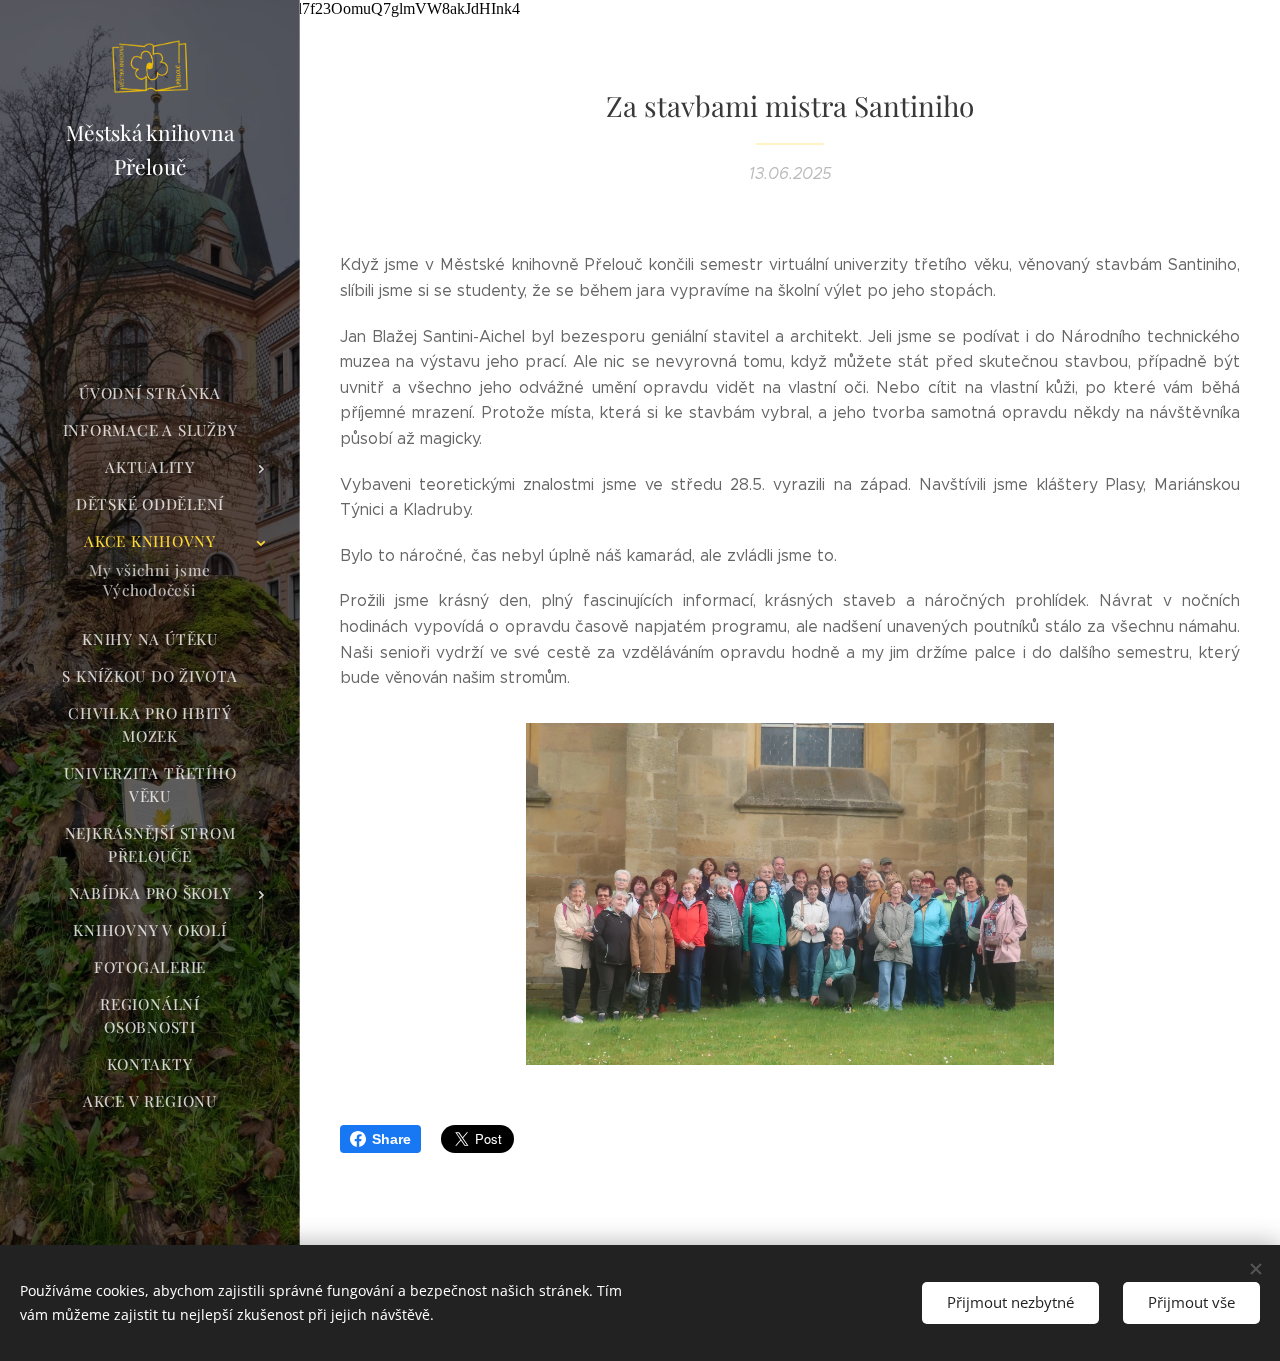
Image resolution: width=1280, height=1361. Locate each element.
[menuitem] (150, 393)
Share (391, 1139)
